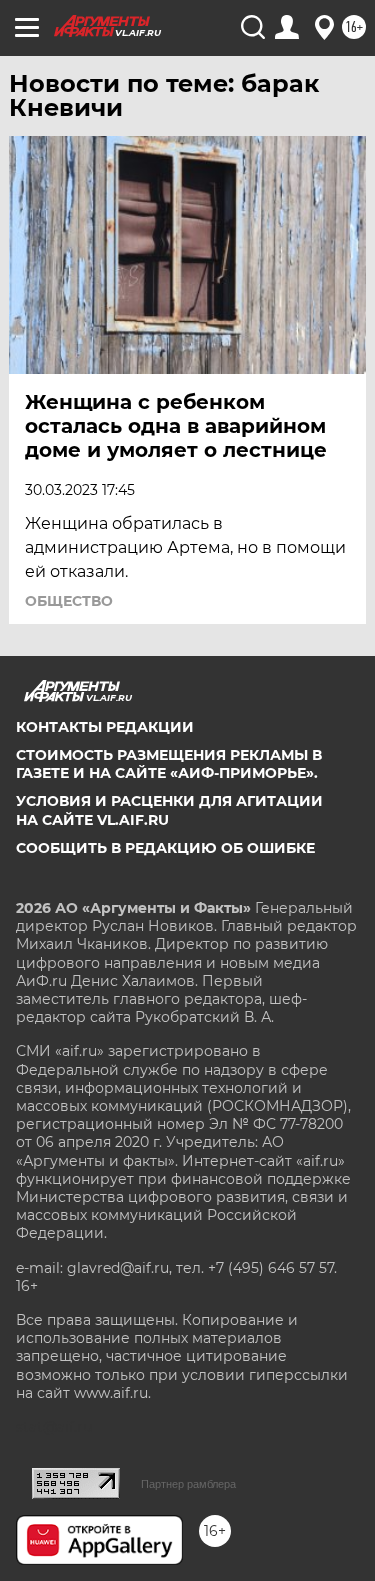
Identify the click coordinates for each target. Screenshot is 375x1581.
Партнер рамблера (188, 1484)
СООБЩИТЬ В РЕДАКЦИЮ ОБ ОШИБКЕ (165, 848)
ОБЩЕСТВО (69, 601)
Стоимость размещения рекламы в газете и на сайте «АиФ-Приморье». (169, 764)
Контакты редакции (105, 727)
